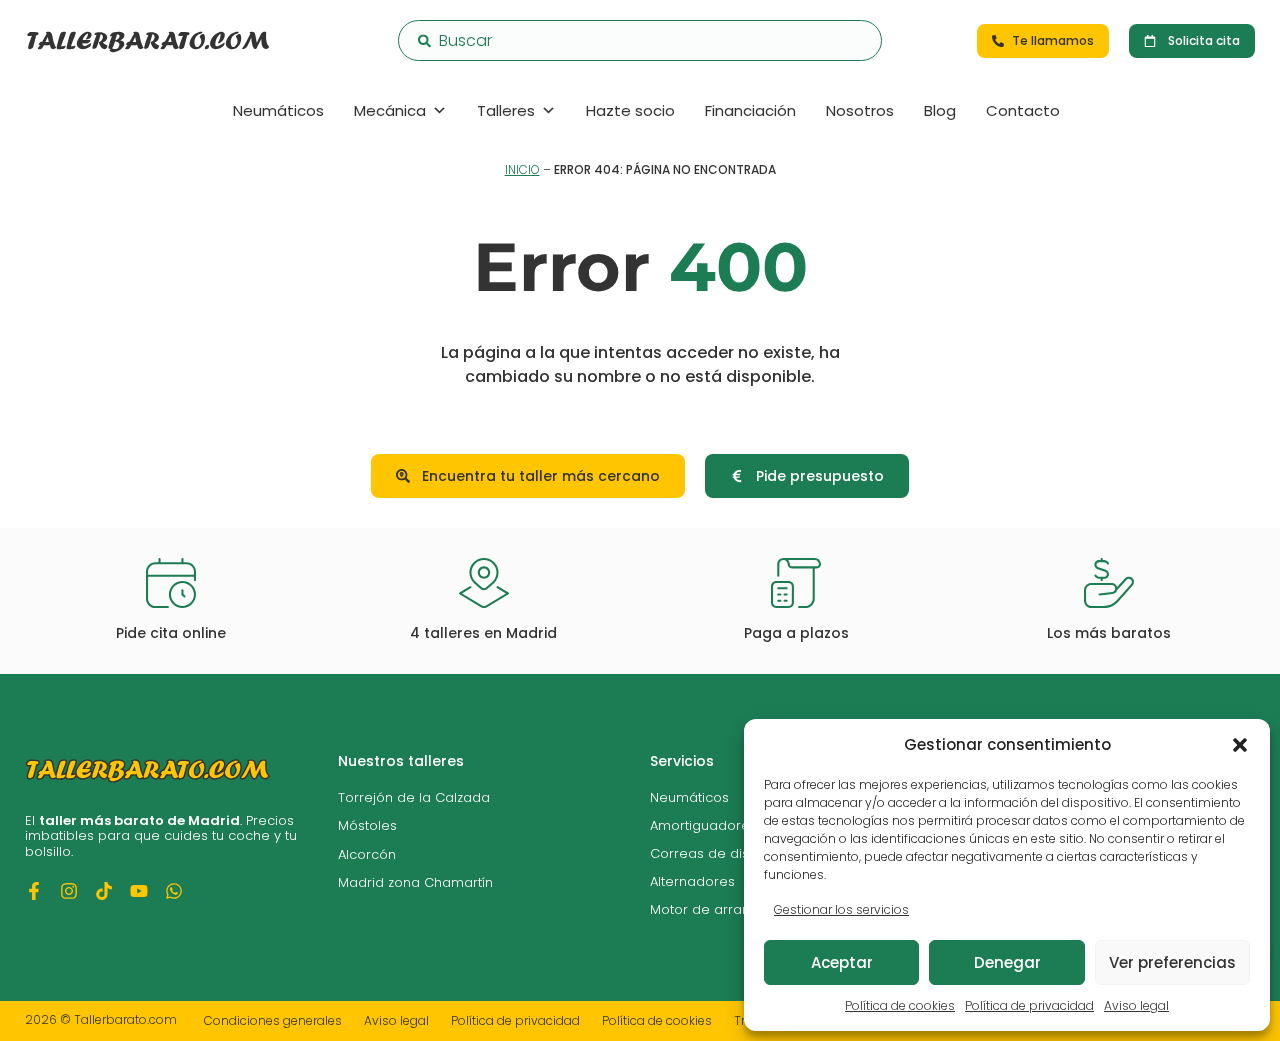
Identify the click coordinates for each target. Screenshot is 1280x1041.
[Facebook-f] (34, 891)
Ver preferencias (1172, 962)
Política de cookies (900, 1005)
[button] (1240, 745)
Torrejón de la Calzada (414, 797)
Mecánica (390, 110)
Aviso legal (1136, 1005)
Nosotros (860, 110)
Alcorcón (367, 854)
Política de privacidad (1029, 1005)
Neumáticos (278, 110)
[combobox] (640, 40)
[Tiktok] (104, 891)
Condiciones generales (273, 1020)
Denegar (1007, 962)
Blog (940, 110)
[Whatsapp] (174, 891)
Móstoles (367, 825)
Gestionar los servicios (841, 909)
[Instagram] (69, 891)
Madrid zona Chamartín (415, 882)
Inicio (522, 169)
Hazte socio (630, 110)
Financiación (750, 110)
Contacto (1023, 110)
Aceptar (842, 962)
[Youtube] (139, 891)
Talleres (506, 110)
